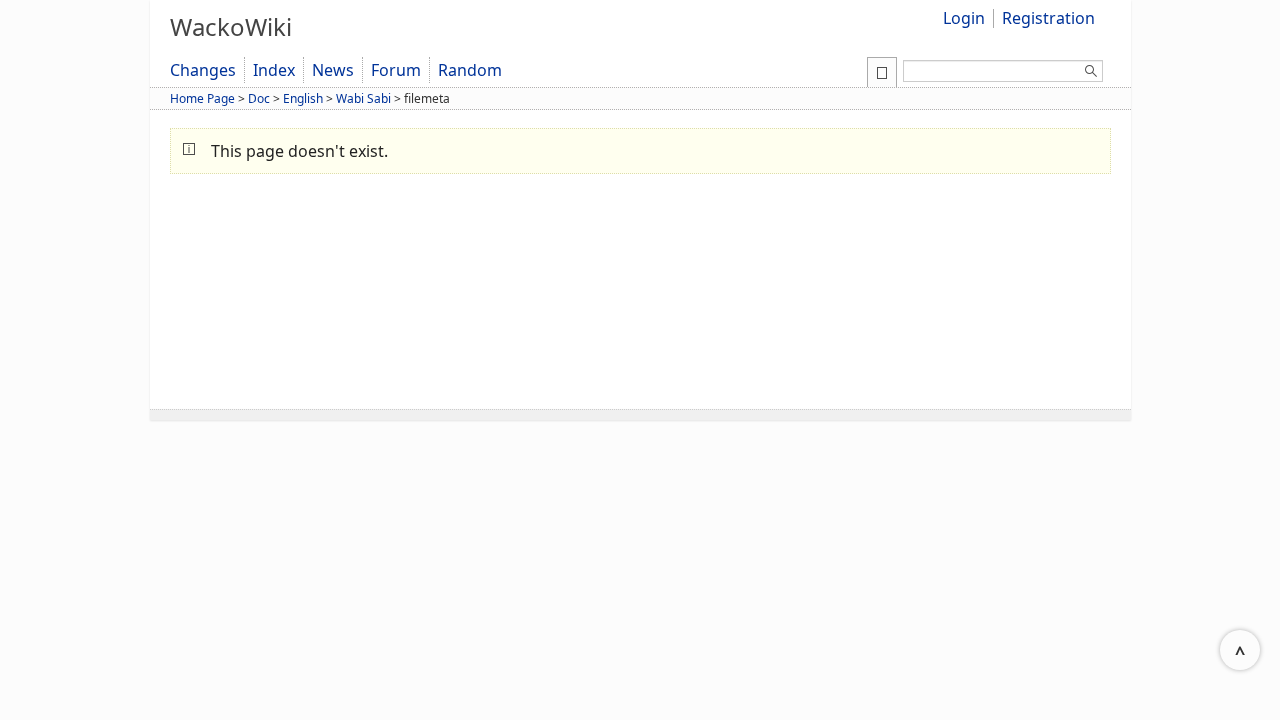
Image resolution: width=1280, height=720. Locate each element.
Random (470, 70)
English (303, 98)
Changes (203, 70)
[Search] (1091, 74)
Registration (1048, 18)
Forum (396, 70)
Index (274, 70)
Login (964, 18)
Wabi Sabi (363, 98)
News (333, 70)
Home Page (202, 98)
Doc (259, 98)
